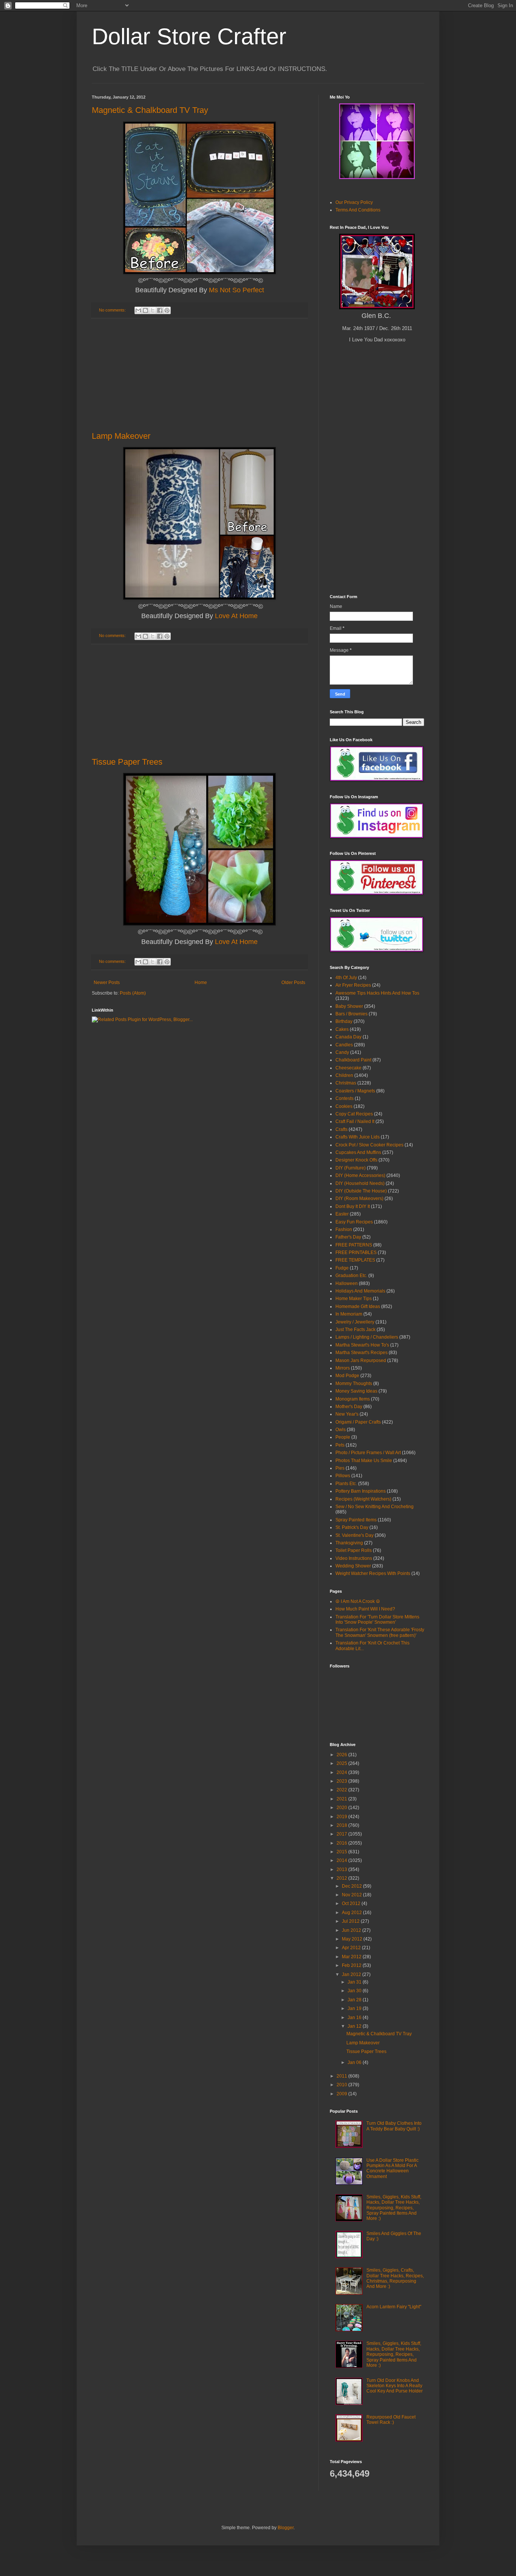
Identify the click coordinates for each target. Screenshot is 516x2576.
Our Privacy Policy (354, 202)
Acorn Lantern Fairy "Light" (394, 2307)
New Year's (347, 1414)
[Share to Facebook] (160, 310)
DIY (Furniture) (351, 1168)
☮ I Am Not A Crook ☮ (358, 1601)
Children (344, 1075)
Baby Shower (349, 1006)
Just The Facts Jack (355, 1330)
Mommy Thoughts (354, 1384)
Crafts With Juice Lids (358, 1137)
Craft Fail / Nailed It (355, 1121)
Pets (340, 1445)
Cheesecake (348, 1068)
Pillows (343, 1476)
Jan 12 (355, 2026)
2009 (342, 2094)
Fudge (342, 1268)
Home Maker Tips (354, 1299)
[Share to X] (153, 310)
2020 (342, 1808)
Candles (344, 1045)
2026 (342, 1755)
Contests (345, 1098)
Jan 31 (355, 1982)
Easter (342, 1214)
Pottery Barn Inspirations (361, 1491)
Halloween (347, 1283)
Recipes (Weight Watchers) (363, 1499)
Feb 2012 (352, 1965)
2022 (342, 1790)
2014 (342, 1860)
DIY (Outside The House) (361, 1191)
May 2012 (353, 1939)
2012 (342, 1878)
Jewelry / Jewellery (355, 1322)
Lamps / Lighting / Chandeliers (367, 1337)
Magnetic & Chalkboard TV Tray (150, 110)
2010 (342, 2085)
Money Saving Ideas (356, 1391)
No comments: (113, 310)
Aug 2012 (352, 1913)
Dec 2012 (352, 1886)
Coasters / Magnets (355, 1091)
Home (201, 983)
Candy (342, 1052)
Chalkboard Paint (353, 1060)
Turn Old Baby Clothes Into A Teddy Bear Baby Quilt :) (394, 2126)
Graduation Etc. (351, 1276)
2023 (342, 1781)
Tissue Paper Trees (127, 762)
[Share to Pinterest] (167, 310)
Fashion (344, 1229)
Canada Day (348, 1037)
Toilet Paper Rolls (354, 1550)
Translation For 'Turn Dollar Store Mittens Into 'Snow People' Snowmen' (377, 1620)
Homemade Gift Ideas (358, 1307)
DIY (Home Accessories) (360, 1175)
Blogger (286, 2528)
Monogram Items (353, 1399)
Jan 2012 (352, 1974)
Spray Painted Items (356, 1520)
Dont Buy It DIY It (353, 1206)
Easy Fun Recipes (354, 1222)
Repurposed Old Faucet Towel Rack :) (391, 2420)
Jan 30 (355, 1991)
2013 (342, 1870)
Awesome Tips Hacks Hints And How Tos (377, 993)
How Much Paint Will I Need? (365, 1609)
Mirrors (343, 1368)
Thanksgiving (349, 1543)
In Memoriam (349, 1314)
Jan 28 (355, 2000)
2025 (342, 1763)
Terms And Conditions (358, 210)
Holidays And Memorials (360, 1291)
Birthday (344, 1021)
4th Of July (346, 978)
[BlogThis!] (145, 310)
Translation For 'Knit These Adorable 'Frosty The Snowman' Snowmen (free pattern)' (380, 1632)
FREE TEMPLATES (355, 1260)
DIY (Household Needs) (360, 1183)
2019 (342, 1817)
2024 (342, 1772)
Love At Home (236, 616)
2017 (342, 1834)
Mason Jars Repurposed (361, 1360)
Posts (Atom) (133, 993)
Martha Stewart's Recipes (362, 1353)
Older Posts (293, 983)
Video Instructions (354, 1558)
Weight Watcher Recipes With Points (373, 1573)
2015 (342, 1852)
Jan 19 (355, 2008)
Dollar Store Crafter (189, 36)
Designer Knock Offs (356, 1160)
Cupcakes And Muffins (358, 1152)
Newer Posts (107, 983)
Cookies (344, 1106)
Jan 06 (355, 2062)
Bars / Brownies (351, 1014)
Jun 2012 (352, 1930)
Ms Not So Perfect (236, 290)
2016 (342, 1843)
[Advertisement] (199, 375)
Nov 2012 (352, 1895)
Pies (340, 1468)
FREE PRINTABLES (356, 1253)
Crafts (341, 1129)
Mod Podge (347, 1376)
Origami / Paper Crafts (358, 1422)
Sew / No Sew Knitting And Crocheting (375, 1507)
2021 (342, 1799)
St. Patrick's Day (352, 1527)
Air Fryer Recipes (353, 985)
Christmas (346, 1083)
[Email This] (138, 310)
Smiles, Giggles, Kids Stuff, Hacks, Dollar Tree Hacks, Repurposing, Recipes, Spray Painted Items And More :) (394, 2208)
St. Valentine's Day (355, 1535)
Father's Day (348, 1237)
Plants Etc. (346, 1484)
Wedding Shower (353, 1566)
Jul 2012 (351, 1921)
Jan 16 (355, 2018)
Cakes (342, 1029)
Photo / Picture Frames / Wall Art (368, 1453)
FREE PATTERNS (354, 1245)
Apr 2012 (352, 1948)
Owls (341, 1430)
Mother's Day (349, 1407)
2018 (342, 1825)
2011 (342, 2076)
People (343, 1437)
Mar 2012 (352, 1957)
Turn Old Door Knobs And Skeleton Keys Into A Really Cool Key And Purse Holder (395, 2386)
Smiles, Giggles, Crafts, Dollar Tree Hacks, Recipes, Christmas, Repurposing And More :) (395, 2278)
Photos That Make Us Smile (364, 1461)
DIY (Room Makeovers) (359, 1199)
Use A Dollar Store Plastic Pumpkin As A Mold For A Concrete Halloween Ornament (392, 2168)
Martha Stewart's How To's (362, 1345)
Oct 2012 (352, 1903)
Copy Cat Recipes (354, 1114)
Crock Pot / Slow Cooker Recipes (369, 1145)
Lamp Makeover (121, 436)
